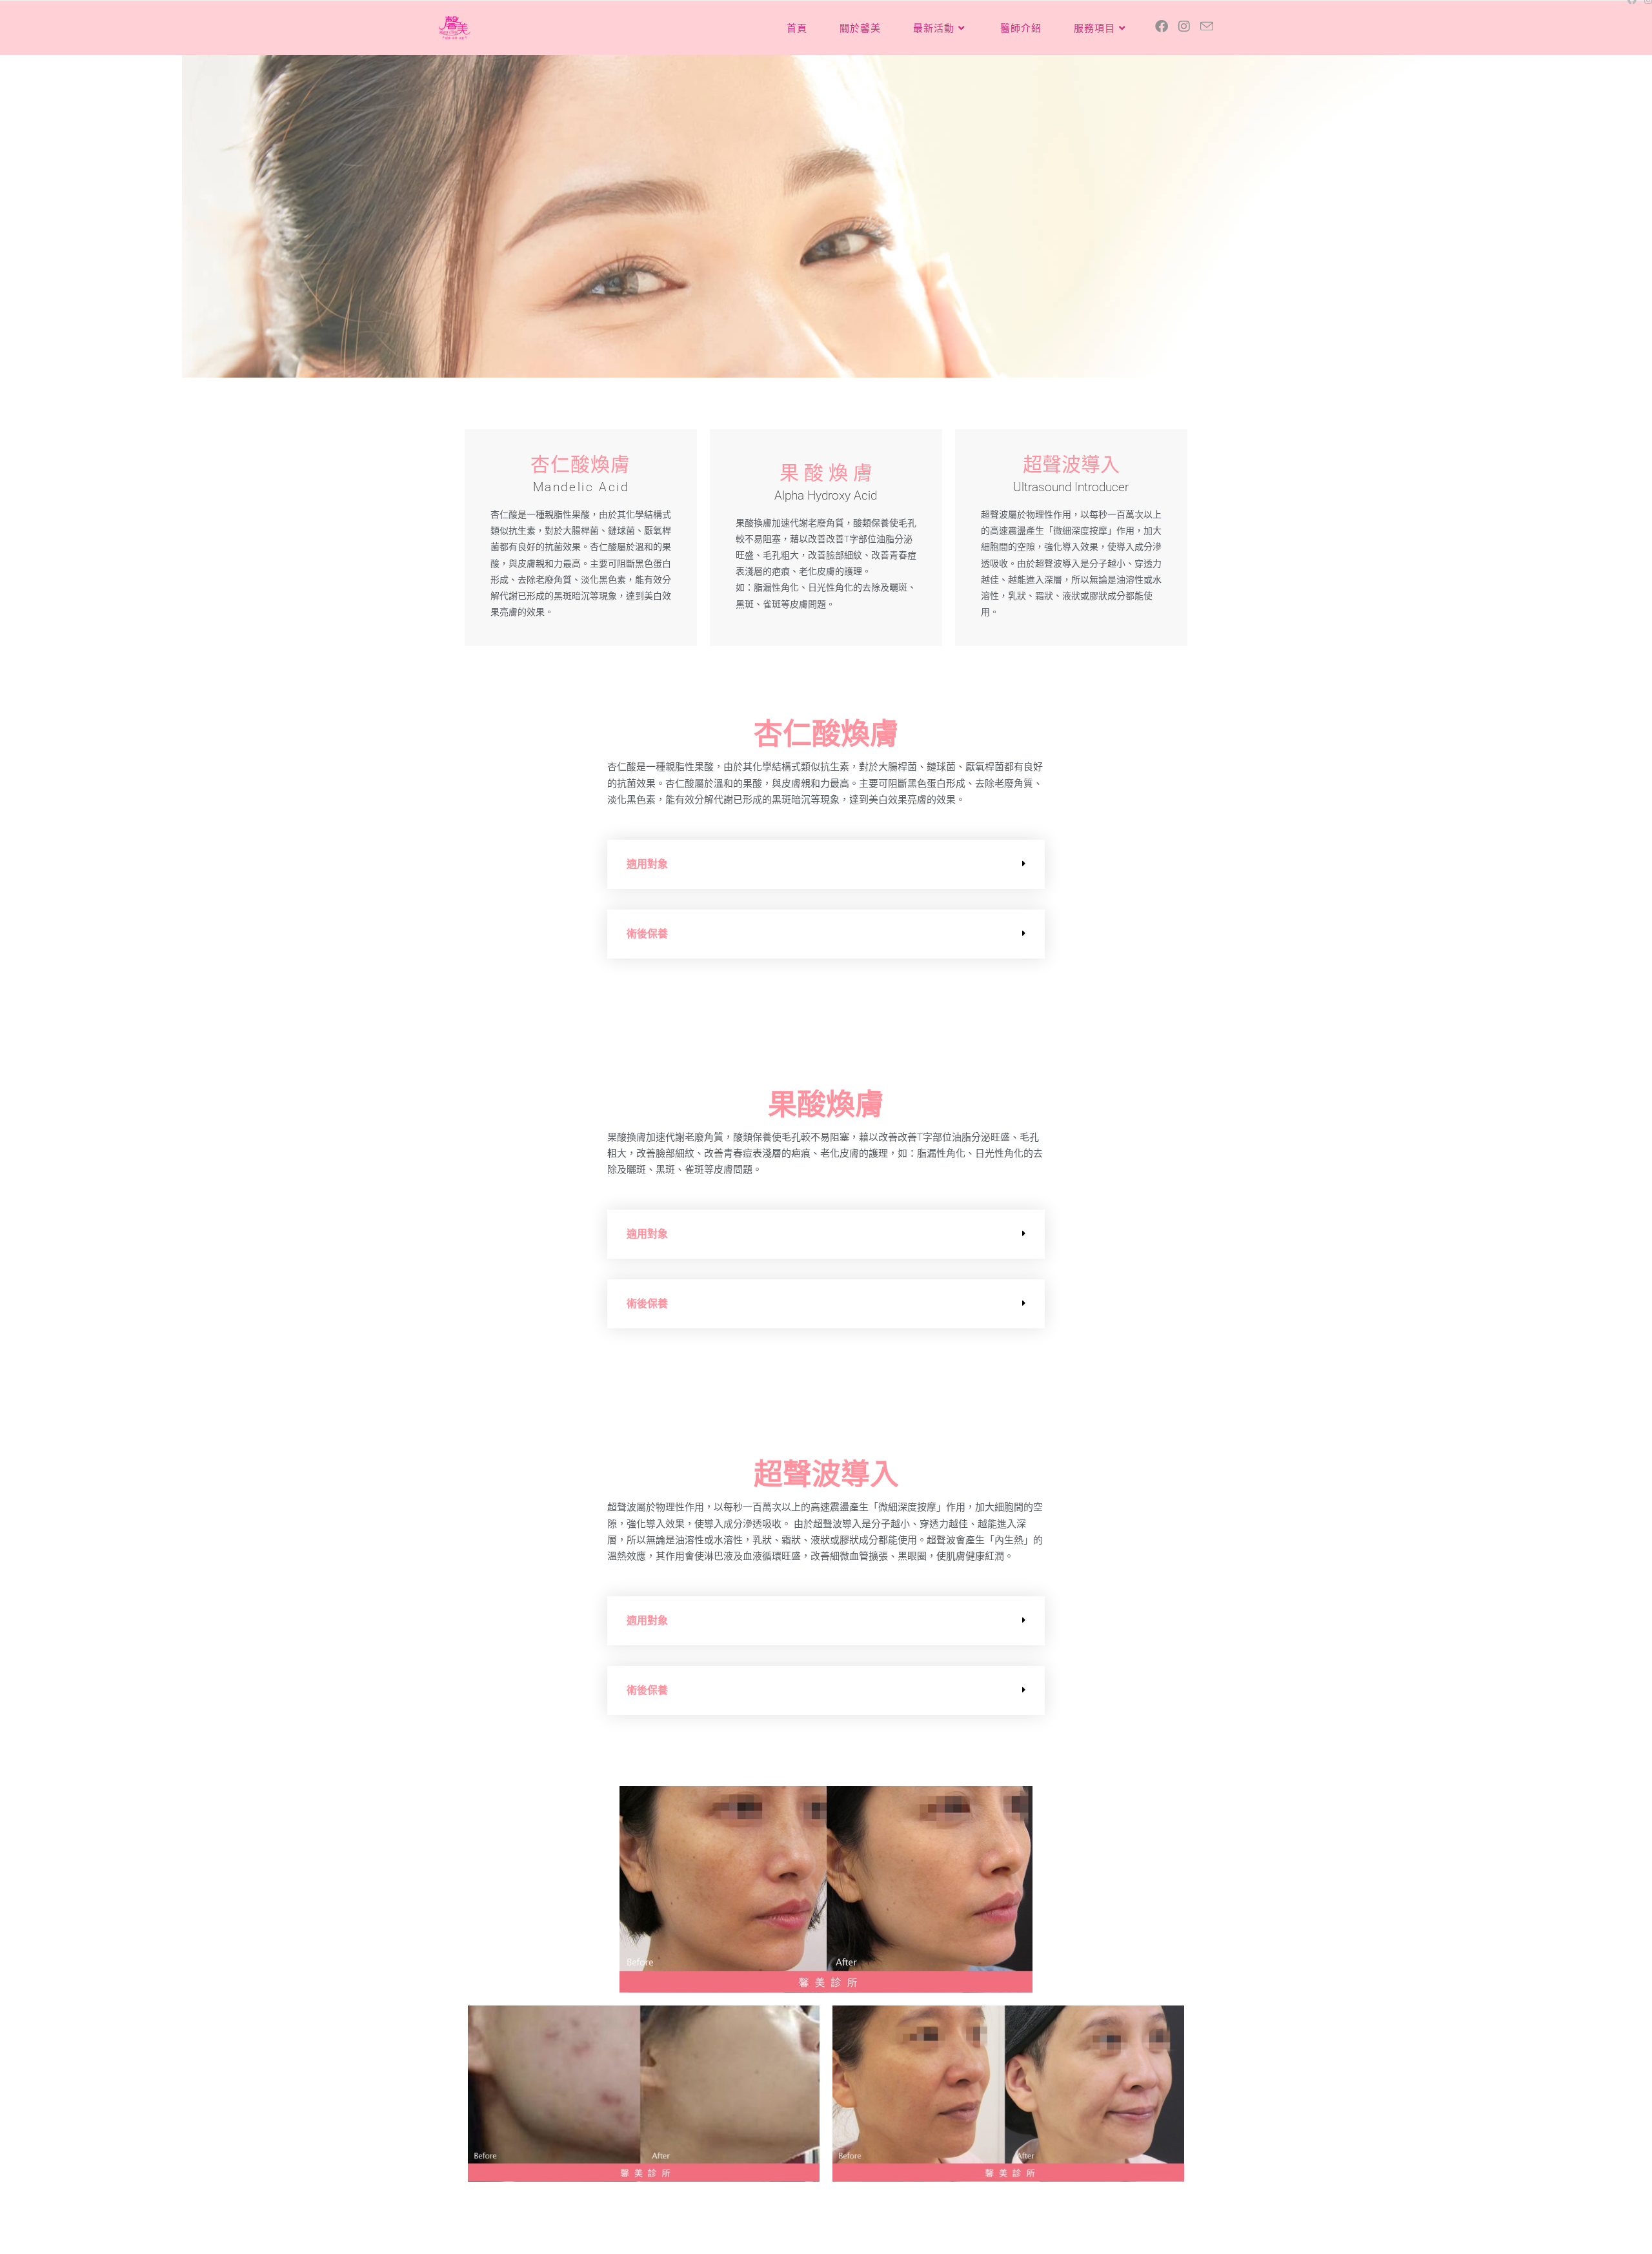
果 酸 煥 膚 (826, 473)
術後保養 (647, 934)
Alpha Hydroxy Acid (826, 495)
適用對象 (647, 864)
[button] (826, 864)
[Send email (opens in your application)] (1207, 26)
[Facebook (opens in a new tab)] (1162, 26)
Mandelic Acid (581, 487)
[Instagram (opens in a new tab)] (1184, 26)
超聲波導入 (1071, 464)
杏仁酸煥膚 (580, 464)
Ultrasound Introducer (1071, 487)
